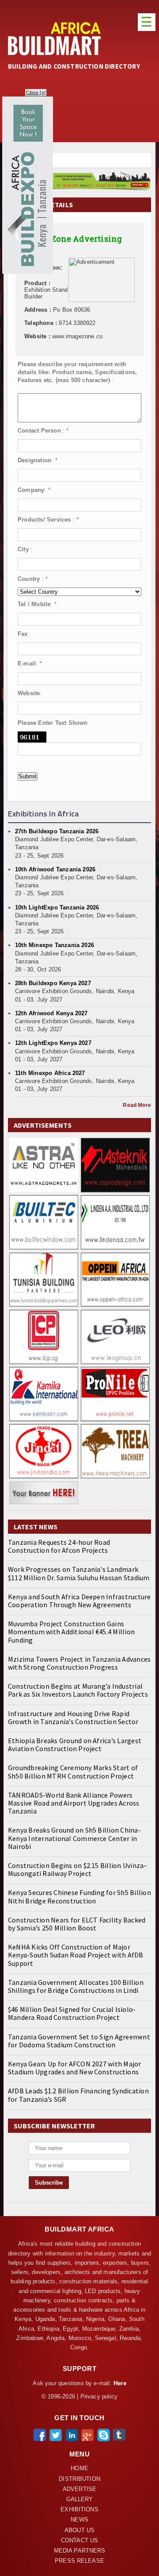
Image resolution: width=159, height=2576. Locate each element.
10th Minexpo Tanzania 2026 (55, 945)
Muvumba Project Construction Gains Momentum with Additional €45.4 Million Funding (71, 1632)
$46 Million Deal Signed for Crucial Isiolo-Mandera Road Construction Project (72, 2013)
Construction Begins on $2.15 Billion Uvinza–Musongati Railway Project (78, 1869)
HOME (79, 2468)
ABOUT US (79, 2530)
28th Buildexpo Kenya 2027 (53, 983)
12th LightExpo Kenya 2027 (53, 1043)
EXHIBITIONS (79, 2510)
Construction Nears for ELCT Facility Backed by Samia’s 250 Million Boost (77, 1924)
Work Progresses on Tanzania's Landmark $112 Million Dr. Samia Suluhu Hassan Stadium (79, 1573)
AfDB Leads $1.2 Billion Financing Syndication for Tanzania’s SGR (78, 2095)
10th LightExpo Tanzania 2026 (57, 907)
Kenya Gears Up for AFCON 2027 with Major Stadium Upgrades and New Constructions (75, 2068)
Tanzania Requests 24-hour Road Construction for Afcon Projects (59, 1546)
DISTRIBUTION (79, 2479)
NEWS (79, 2520)
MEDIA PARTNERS (80, 2551)
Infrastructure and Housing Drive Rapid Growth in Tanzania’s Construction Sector (73, 1717)
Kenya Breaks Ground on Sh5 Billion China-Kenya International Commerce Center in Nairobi (74, 1838)
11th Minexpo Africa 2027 (50, 1073)
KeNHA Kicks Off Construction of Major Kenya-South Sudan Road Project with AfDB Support (76, 1955)
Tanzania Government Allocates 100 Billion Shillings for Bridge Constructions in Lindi (76, 1986)
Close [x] (36, 93)
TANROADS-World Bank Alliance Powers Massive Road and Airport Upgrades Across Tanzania (74, 1803)
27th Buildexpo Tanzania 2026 (57, 831)
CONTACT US (79, 2541)
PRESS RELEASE (79, 2561)
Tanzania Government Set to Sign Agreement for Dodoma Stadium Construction (79, 2041)
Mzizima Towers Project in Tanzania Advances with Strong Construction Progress (79, 1663)
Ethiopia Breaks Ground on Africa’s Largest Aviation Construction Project (75, 1744)
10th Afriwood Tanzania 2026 (55, 869)
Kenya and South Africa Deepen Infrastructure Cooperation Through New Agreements (79, 1601)
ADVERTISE (79, 2489)
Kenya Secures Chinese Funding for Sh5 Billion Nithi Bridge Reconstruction (79, 1896)
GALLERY (80, 2499)
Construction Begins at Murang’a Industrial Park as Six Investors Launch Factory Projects (78, 1690)
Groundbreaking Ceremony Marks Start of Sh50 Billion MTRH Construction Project (73, 1771)
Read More (137, 1105)
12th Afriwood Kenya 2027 (51, 1013)
